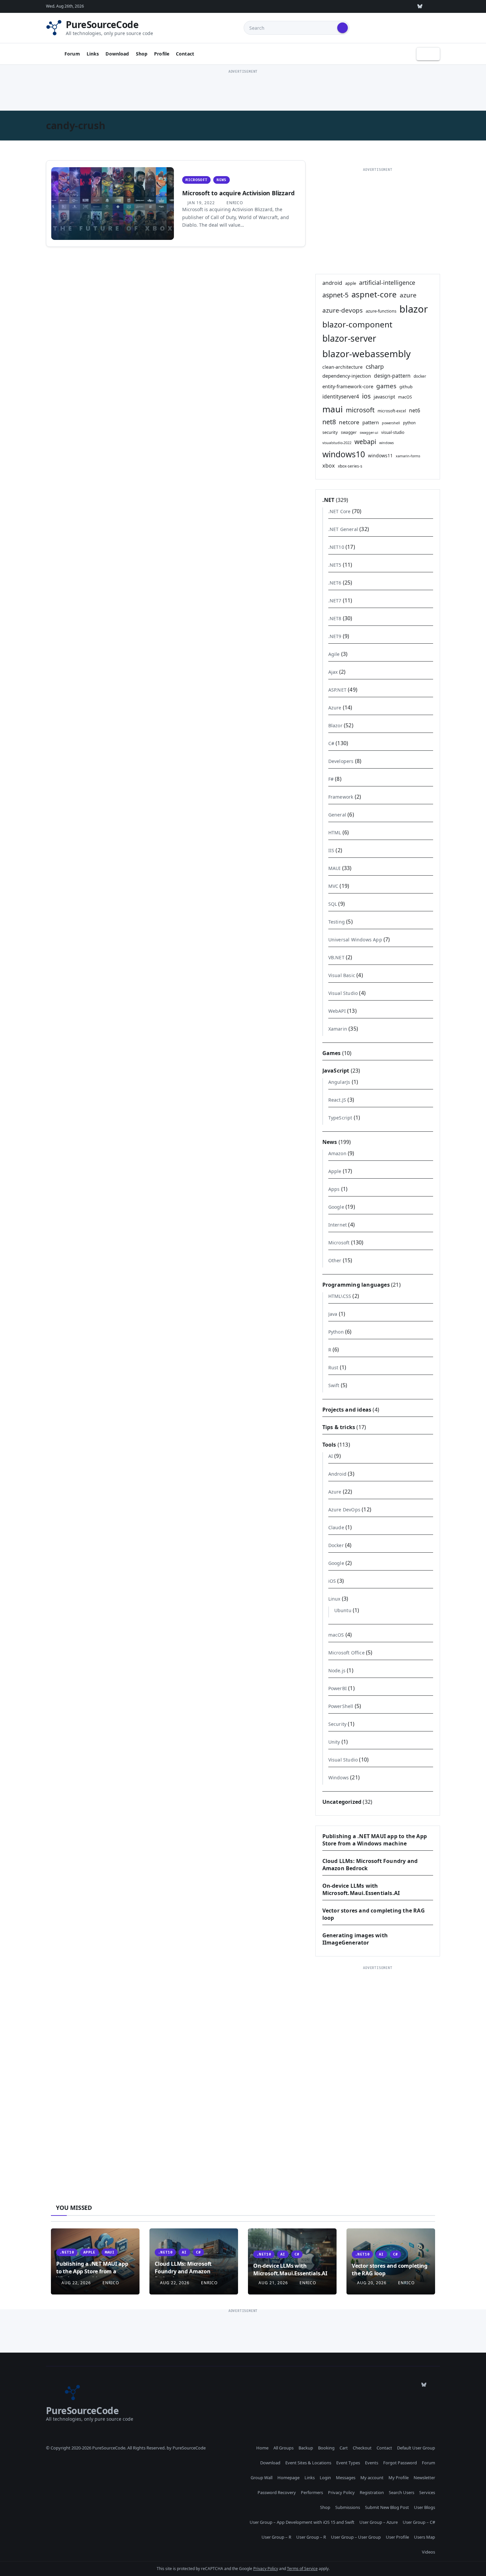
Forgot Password (400, 2463)
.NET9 (335, 636)
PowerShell (341, 1706)
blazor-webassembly (366, 354)
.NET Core (340, 511)
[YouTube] (405, 6)
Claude (336, 1527)
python (409, 423)
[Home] (53, 54)
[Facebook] (435, 6)
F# (331, 779)
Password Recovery (277, 2492)
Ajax (333, 672)
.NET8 (335, 618)
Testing (337, 922)
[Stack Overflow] (359, 6)
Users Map (425, 2537)
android (332, 283)
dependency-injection (347, 376)
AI (331, 1456)
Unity (334, 1742)
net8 (329, 422)
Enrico (234, 203)
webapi (365, 442)
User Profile (397, 2537)
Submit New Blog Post (387, 2507)
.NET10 (336, 547)
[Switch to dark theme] (428, 54)
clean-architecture (343, 367)
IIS (331, 850)
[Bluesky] (420, 6)
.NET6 (335, 583)
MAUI (335, 868)
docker (420, 376)
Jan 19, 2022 (201, 203)
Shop (142, 54)
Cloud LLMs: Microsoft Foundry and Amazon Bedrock (183, 2271)
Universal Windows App (355, 940)
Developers (341, 761)
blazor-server (349, 338)
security (330, 432)
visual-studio (393, 432)
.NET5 (335, 565)
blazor (414, 309)
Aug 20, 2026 (372, 2283)
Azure (335, 708)
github (406, 387)
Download (117, 54)
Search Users (402, 2492)
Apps (334, 1189)
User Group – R (276, 2537)
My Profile (399, 2478)
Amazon (337, 1153)
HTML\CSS (340, 1296)
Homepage (288, 2478)
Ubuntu (343, 1610)
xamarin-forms (408, 456)
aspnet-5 (335, 295)
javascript (384, 397)
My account (372, 2478)
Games (332, 1053)
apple (351, 283)
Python (336, 1332)
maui (333, 409)
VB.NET (336, 957)
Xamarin (338, 1029)
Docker (336, 1545)
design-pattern (392, 376)
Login (325, 2478)
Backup (306, 2448)
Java (333, 1314)
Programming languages (356, 1285)
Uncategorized (342, 1802)
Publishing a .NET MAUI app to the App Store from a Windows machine (375, 1840)
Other (335, 1260)
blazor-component (357, 324)
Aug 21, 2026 (273, 2283)
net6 (415, 410)
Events (372, 2463)
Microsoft (196, 180)
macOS (405, 397)
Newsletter (424, 2478)
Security (338, 1724)
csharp (375, 366)
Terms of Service (302, 2569)
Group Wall (262, 2478)
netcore (349, 422)
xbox (329, 466)
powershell (391, 423)
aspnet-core (374, 294)
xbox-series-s (350, 466)
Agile (334, 654)
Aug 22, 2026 (76, 2283)
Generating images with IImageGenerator (355, 1939)
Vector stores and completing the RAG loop (390, 2269)
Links (93, 54)
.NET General (343, 529)
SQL (333, 904)
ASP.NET (337, 690)
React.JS (337, 1100)
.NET (328, 500)
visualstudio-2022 (337, 443)
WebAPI (337, 1011)
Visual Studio (343, 993)
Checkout (362, 2448)
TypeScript (340, 1118)
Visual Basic (342, 975)
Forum (72, 54)
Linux (334, 1599)
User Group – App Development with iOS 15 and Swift (302, 2522)
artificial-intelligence (387, 283)
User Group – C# (419, 2522)
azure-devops (343, 310)
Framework (341, 797)
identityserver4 (341, 397)
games (386, 386)
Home (262, 2448)
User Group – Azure (379, 2522)
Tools (329, 1445)
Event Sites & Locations (308, 2463)
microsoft (360, 410)
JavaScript (336, 1071)
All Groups (283, 2448)
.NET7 (335, 601)
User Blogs (425, 2507)
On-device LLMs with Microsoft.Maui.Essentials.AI (361, 1889)
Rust (333, 1367)
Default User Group (416, 2448)
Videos (428, 2552)
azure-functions (381, 311)
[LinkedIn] (389, 6)
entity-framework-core (348, 386)
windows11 (380, 455)
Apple (335, 1171)
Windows (339, 1778)
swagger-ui (369, 433)
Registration (372, 2492)
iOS (332, 1581)
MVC (333, 886)
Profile (162, 54)
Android (337, 1474)
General (337, 815)
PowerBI (338, 1688)
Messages (346, 2478)
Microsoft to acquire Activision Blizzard (238, 193)
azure (408, 295)
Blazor (335, 725)
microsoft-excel (392, 411)
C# (331, 743)
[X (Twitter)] (374, 6)
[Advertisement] (243, 90)
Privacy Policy (341, 2492)
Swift (334, 1385)
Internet (338, 1225)
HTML (335, 833)
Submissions (348, 2507)
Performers (312, 2492)
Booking (326, 2448)
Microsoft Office (346, 1653)
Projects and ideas (347, 1410)
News (221, 180)
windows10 (344, 454)
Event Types (348, 2463)
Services (427, 2492)
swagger (349, 432)
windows (386, 443)
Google (336, 1207)
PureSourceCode (102, 24)
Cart (344, 2448)
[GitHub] (344, 6)
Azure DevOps (344, 1510)
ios (366, 396)
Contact (185, 54)
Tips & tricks (339, 1427)
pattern (371, 422)
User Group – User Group (356, 2537)
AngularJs (339, 1082)
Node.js (337, 1670)
